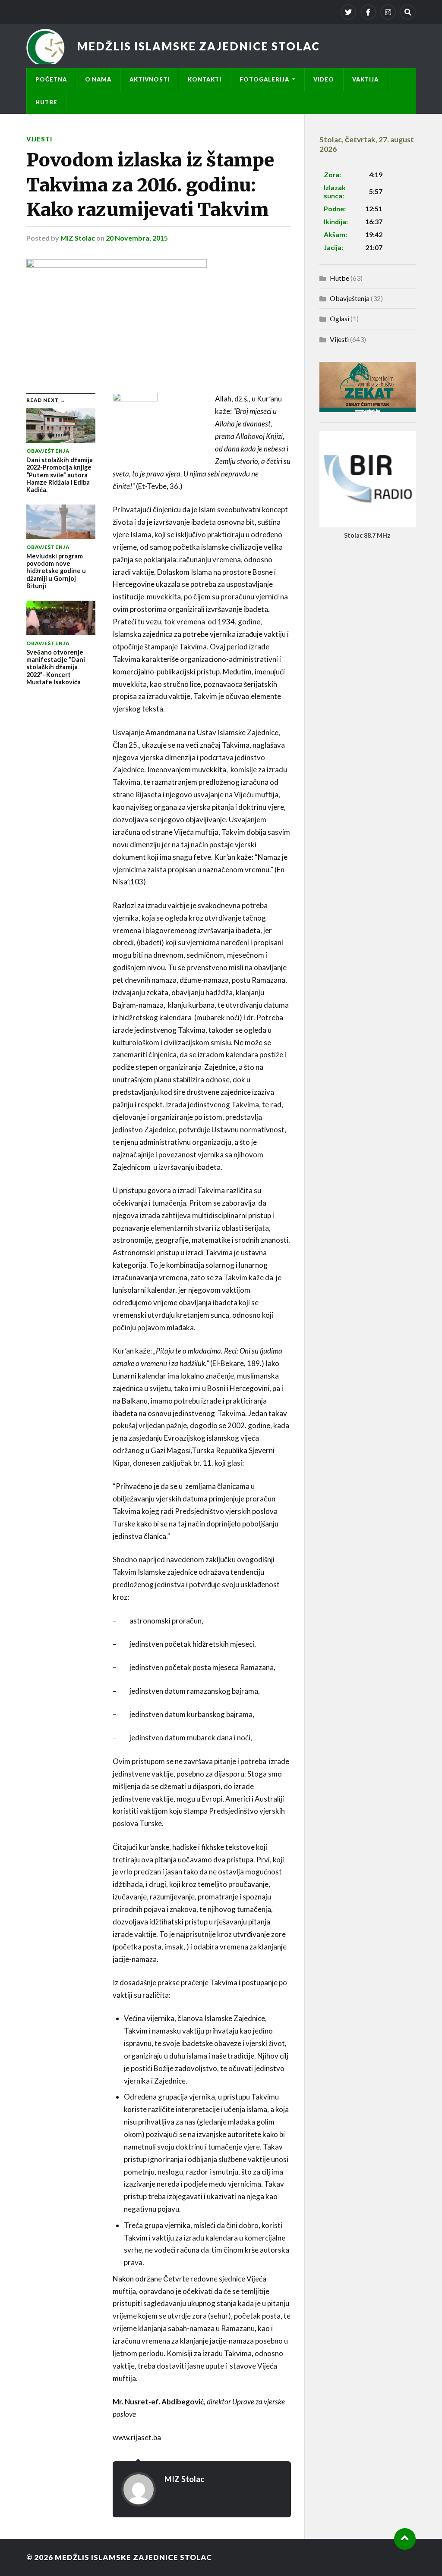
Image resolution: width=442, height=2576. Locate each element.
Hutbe (46, 102)
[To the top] (405, 2539)
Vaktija (365, 79)
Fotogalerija (264, 79)
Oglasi (339, 318)
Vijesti (39, 139)
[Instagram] (388, 12)
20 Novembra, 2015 (137, 238)
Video (324, 79)
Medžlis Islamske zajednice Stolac (198, 46)
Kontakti (205, 79)
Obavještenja (350, 298)
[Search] (408, 12)
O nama (98, 79)
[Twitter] (348, 12)
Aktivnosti (150, 79)
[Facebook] (368, 12)
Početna (51, 79)
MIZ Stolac (78, 238)
